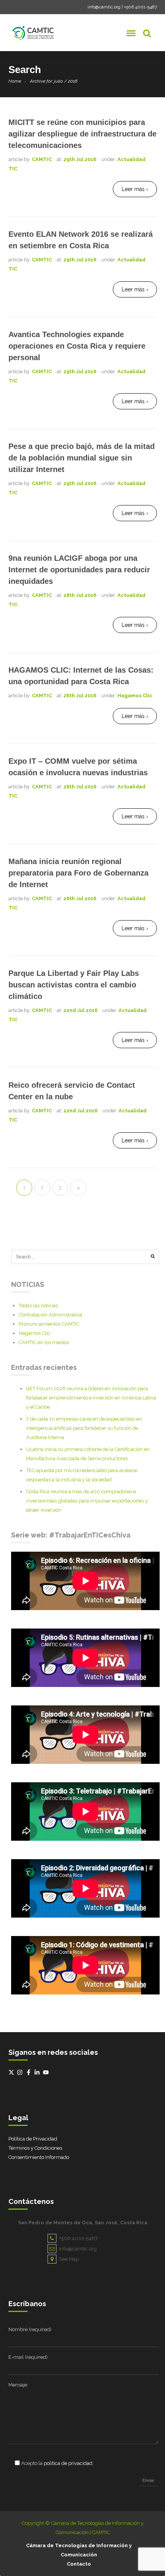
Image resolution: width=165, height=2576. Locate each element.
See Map (69, 2259)
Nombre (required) (30, 2329)
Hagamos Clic (135, 696)
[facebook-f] (30, 2072)
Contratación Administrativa (50, 1315)
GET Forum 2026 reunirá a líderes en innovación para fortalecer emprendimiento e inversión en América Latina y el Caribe (91, 1398)
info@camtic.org (104, 7)
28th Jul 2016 (80, 595)
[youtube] (47, 2072)
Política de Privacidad (33, 2139)
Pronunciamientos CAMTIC (49, 1324)
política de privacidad (68, 2463)
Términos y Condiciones (35, 2148)
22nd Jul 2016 (80, 1010)
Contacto (79, 2564)
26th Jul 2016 (80, 696)
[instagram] (21, 2072)
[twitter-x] (12, 2072)
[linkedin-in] (38, 2072)
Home (15, 81)
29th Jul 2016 (80, 159)
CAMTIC (42, 159)
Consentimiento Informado (39, 2157)
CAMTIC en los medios (44, 1342)
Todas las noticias (38, 1305)
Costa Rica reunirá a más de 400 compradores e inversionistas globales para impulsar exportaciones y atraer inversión (87, 1501)
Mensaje (18, 2385)
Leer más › (135, 189)
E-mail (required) (28, 2357)
